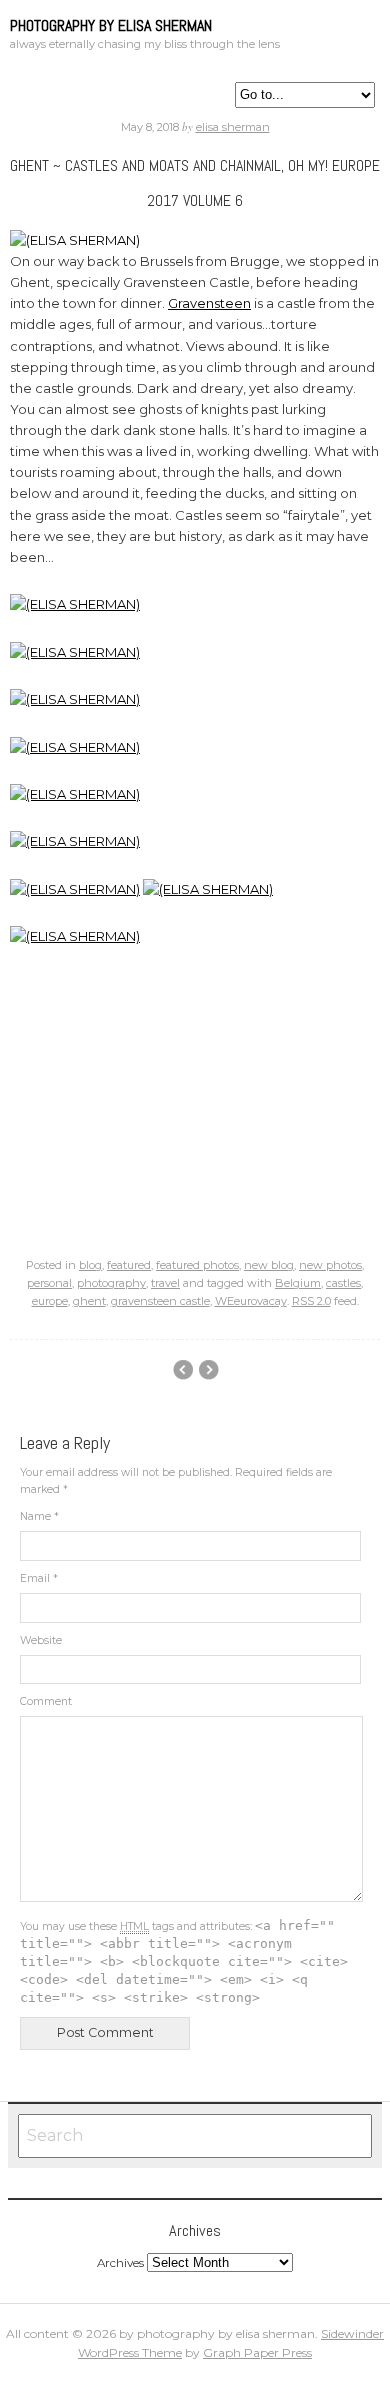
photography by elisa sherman (111, 25)
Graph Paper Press (257, 2352)
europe (50, 1301)
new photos (330, 1265)
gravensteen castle (160, 1301)
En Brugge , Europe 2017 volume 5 (208, 1370)
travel (165, 1283)
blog (90, 1265)
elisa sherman (233, 127)
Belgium (298, 1283)
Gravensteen (209, 303)
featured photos (197, 1265)
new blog (269, 1265)
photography (111, 1283)
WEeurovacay (251, 1301)
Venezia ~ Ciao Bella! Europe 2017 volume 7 (182, 1370)
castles (343, 1283)
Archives (120, 2263)
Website (41, 1640)
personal (49, 1283)
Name (39, 1516)
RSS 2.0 (311, 1301)
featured (129, 1265)
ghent (89, 1301)
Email (39, 1578)
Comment (46, 1701)
